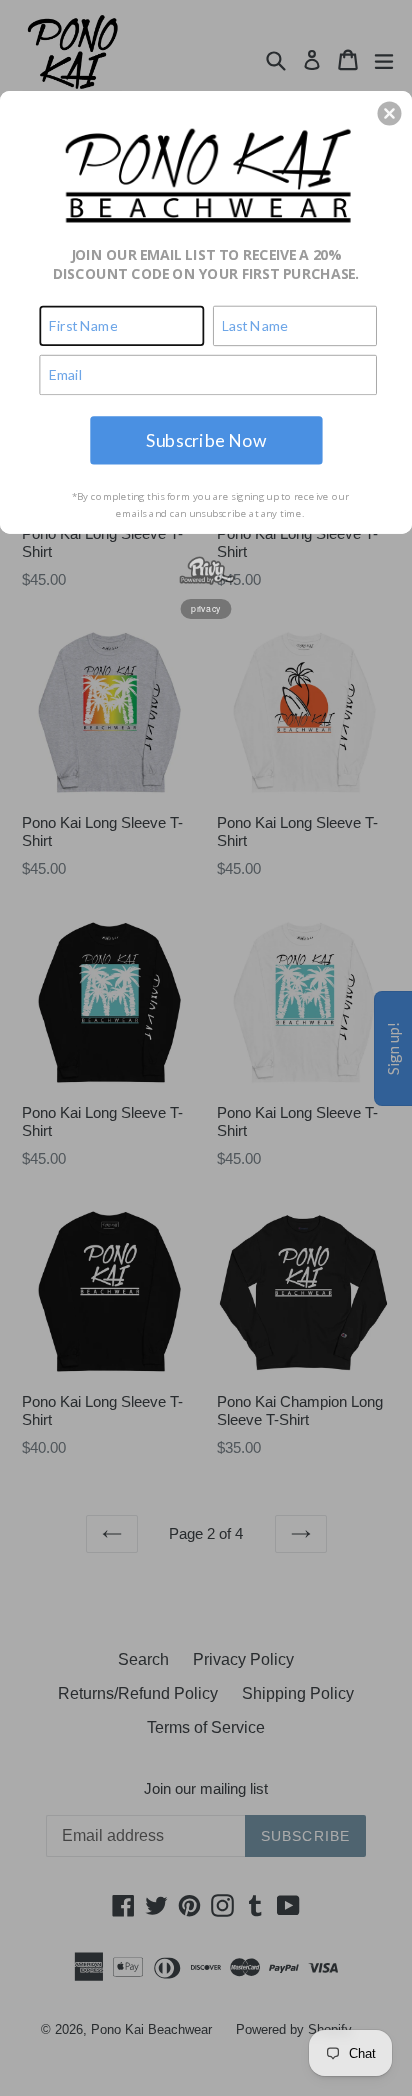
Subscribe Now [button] (206, 439)
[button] (389, 113)
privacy (206, 608)
